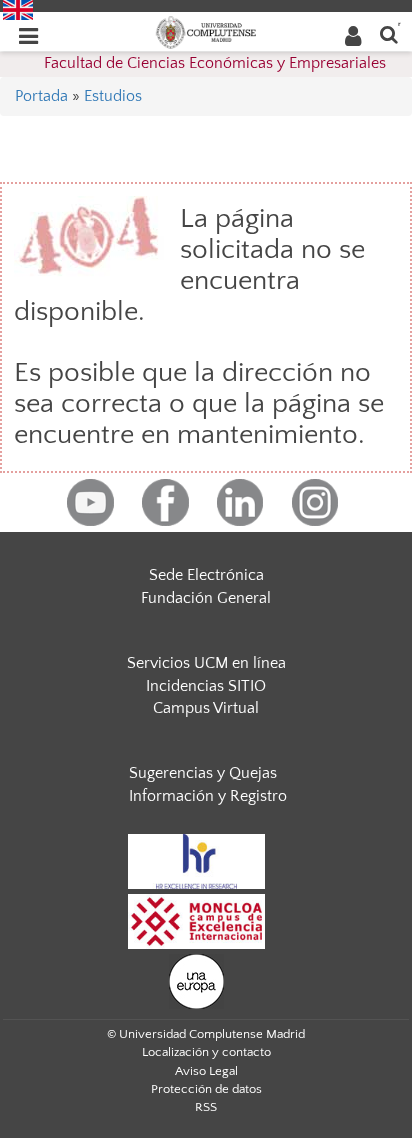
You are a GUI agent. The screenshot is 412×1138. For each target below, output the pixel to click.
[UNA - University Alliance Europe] (196, 980)
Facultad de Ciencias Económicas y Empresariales (215, 63)
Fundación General (206, 598)
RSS (206, 1107)
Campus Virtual (206, 708)
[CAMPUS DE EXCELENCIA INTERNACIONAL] (197, 920)
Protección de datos (206, 1089)
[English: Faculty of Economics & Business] (18, 9)
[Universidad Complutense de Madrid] (206, 31)
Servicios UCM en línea (206, 663)
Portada (41, 96)
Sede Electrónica (206, 575)
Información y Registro (208, 796)
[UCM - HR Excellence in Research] (197, 860)
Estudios (113, 96)
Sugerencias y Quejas (203, 773)
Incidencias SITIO (206, 686)
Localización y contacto (206, 1052)
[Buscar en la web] (389, 33)
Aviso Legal (206, 1071)
